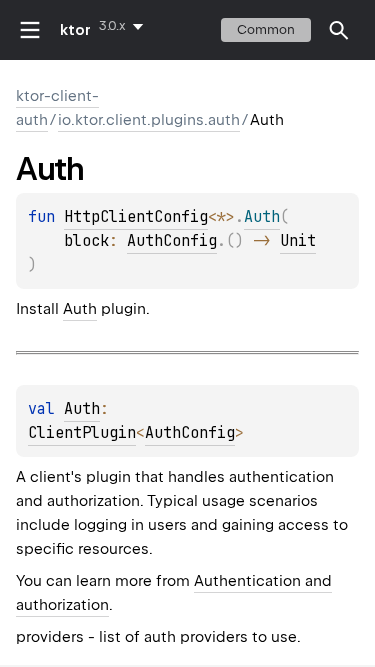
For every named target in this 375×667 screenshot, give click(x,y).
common (266, 29)
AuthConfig (172, 241)
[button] (339, 30)
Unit (298, 241)
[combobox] (125, 26)
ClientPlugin (82, 433)
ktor (75, 30)
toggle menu (30, 30)
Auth (80, 309)
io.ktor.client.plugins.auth (149, 120)
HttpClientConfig (136, 217)
